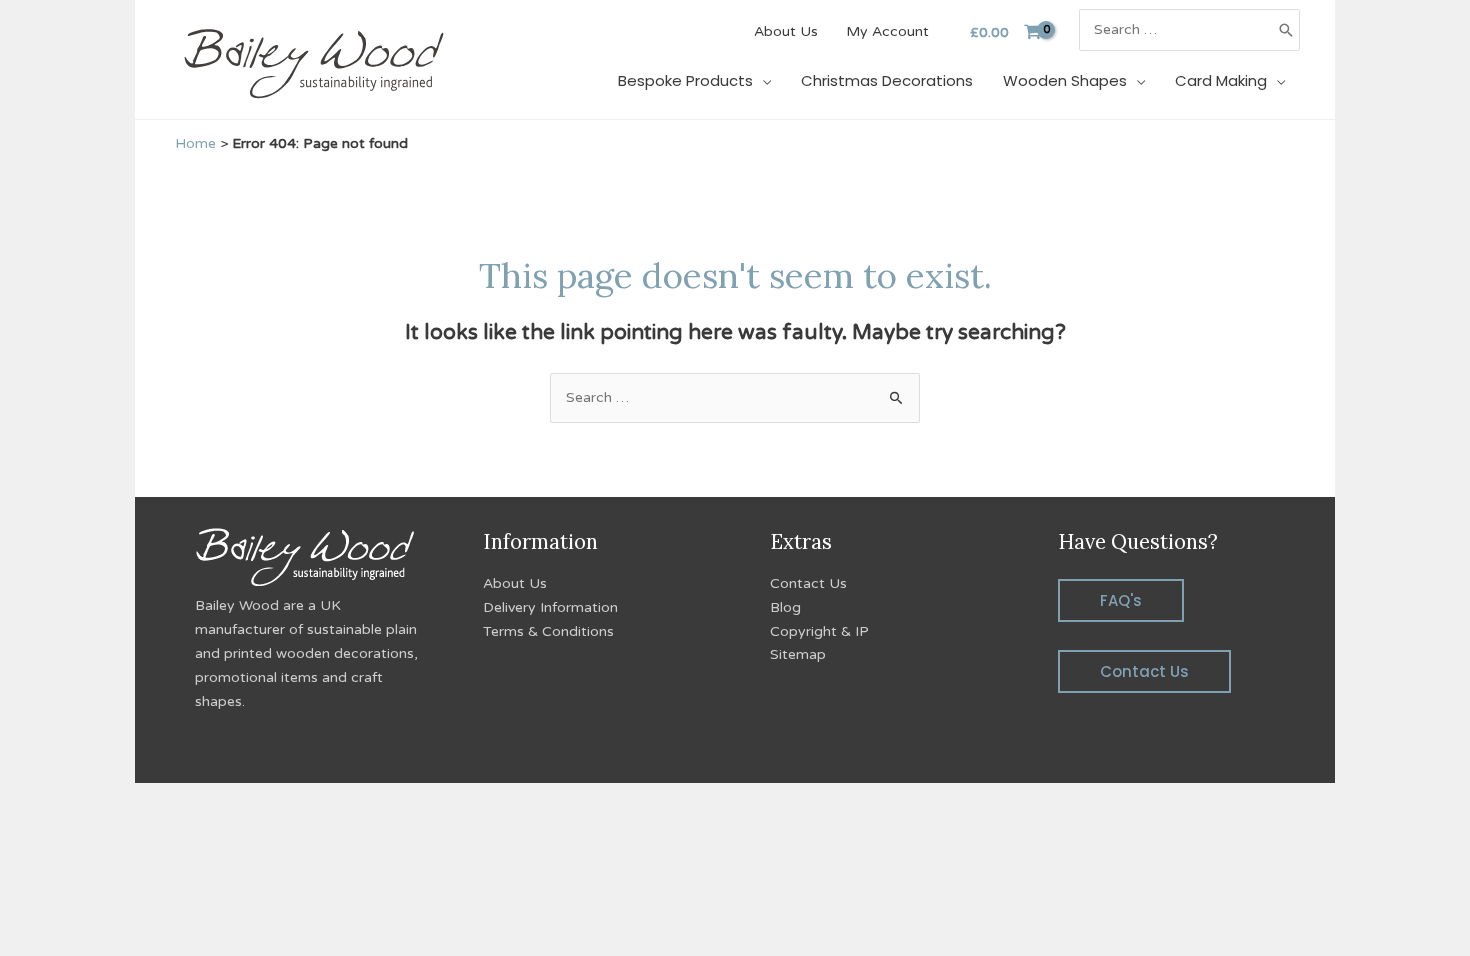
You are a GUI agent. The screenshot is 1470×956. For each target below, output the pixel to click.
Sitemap (798, 654)
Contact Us (808, 583)
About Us (515, 583)
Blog (785, 607)
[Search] (1286, 30)
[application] (762, 80)
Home (195, 143)
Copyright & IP (819, 631)
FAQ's (1121, 600)
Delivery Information (550, 607)
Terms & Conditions (548, 631)
